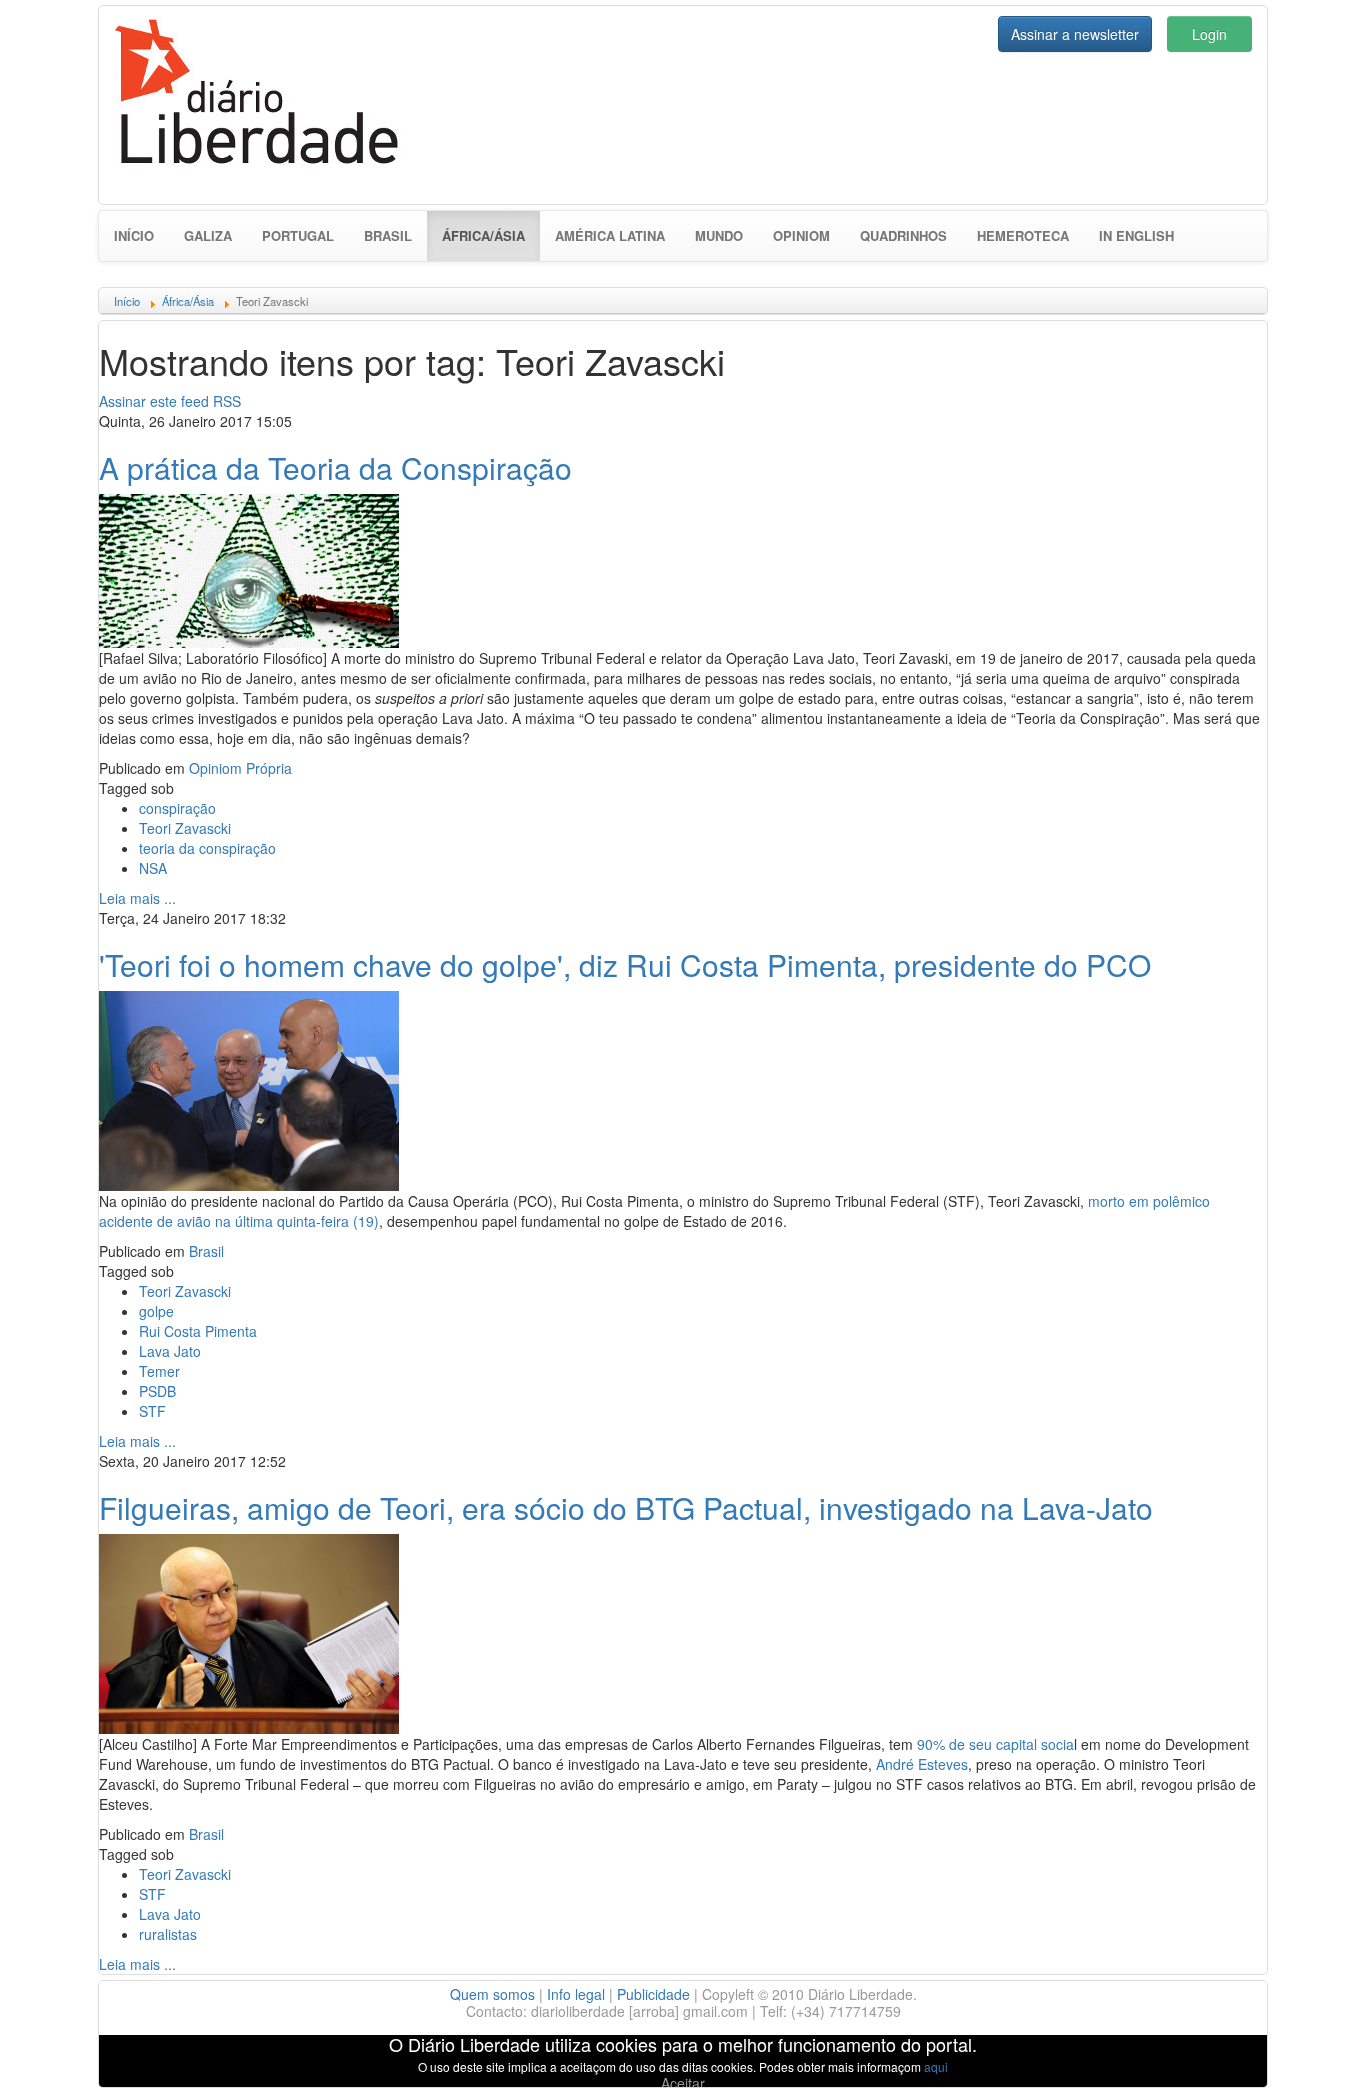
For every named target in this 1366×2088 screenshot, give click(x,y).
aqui (936, 2066)
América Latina (610, 235)
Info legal (576, 1994)
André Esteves (922, 1764)
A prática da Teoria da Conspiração (335, 467)
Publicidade (653, 1994)
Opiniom (801, 235)
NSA (153, 868)
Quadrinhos (903, 235)
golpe (156, 1311)
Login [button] (1209, 34)
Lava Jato (170, 1351)
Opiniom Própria (240, 768)
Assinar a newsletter (1075, 34)
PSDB (157, 1391)
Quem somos (492, 1994)
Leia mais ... (137, 898)
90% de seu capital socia (995, 1744)
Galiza (208, 235)
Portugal (298, 235)
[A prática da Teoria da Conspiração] (249, 568)
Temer (159, 1371)
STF (152, 1411)
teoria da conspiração (207, 848)
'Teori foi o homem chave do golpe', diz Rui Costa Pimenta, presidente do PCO (625, 964)
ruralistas (168, 1934)
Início (134, 235)
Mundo (719, 235)
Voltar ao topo (1307, 2047)
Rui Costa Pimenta (198, 1331)
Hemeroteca (1023, 235)
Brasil (388, 235)
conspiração (177, 808)
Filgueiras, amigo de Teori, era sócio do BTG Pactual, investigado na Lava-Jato (626, 1507)
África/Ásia (491, 235)
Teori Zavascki (185, 828)
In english (1136, 235)
